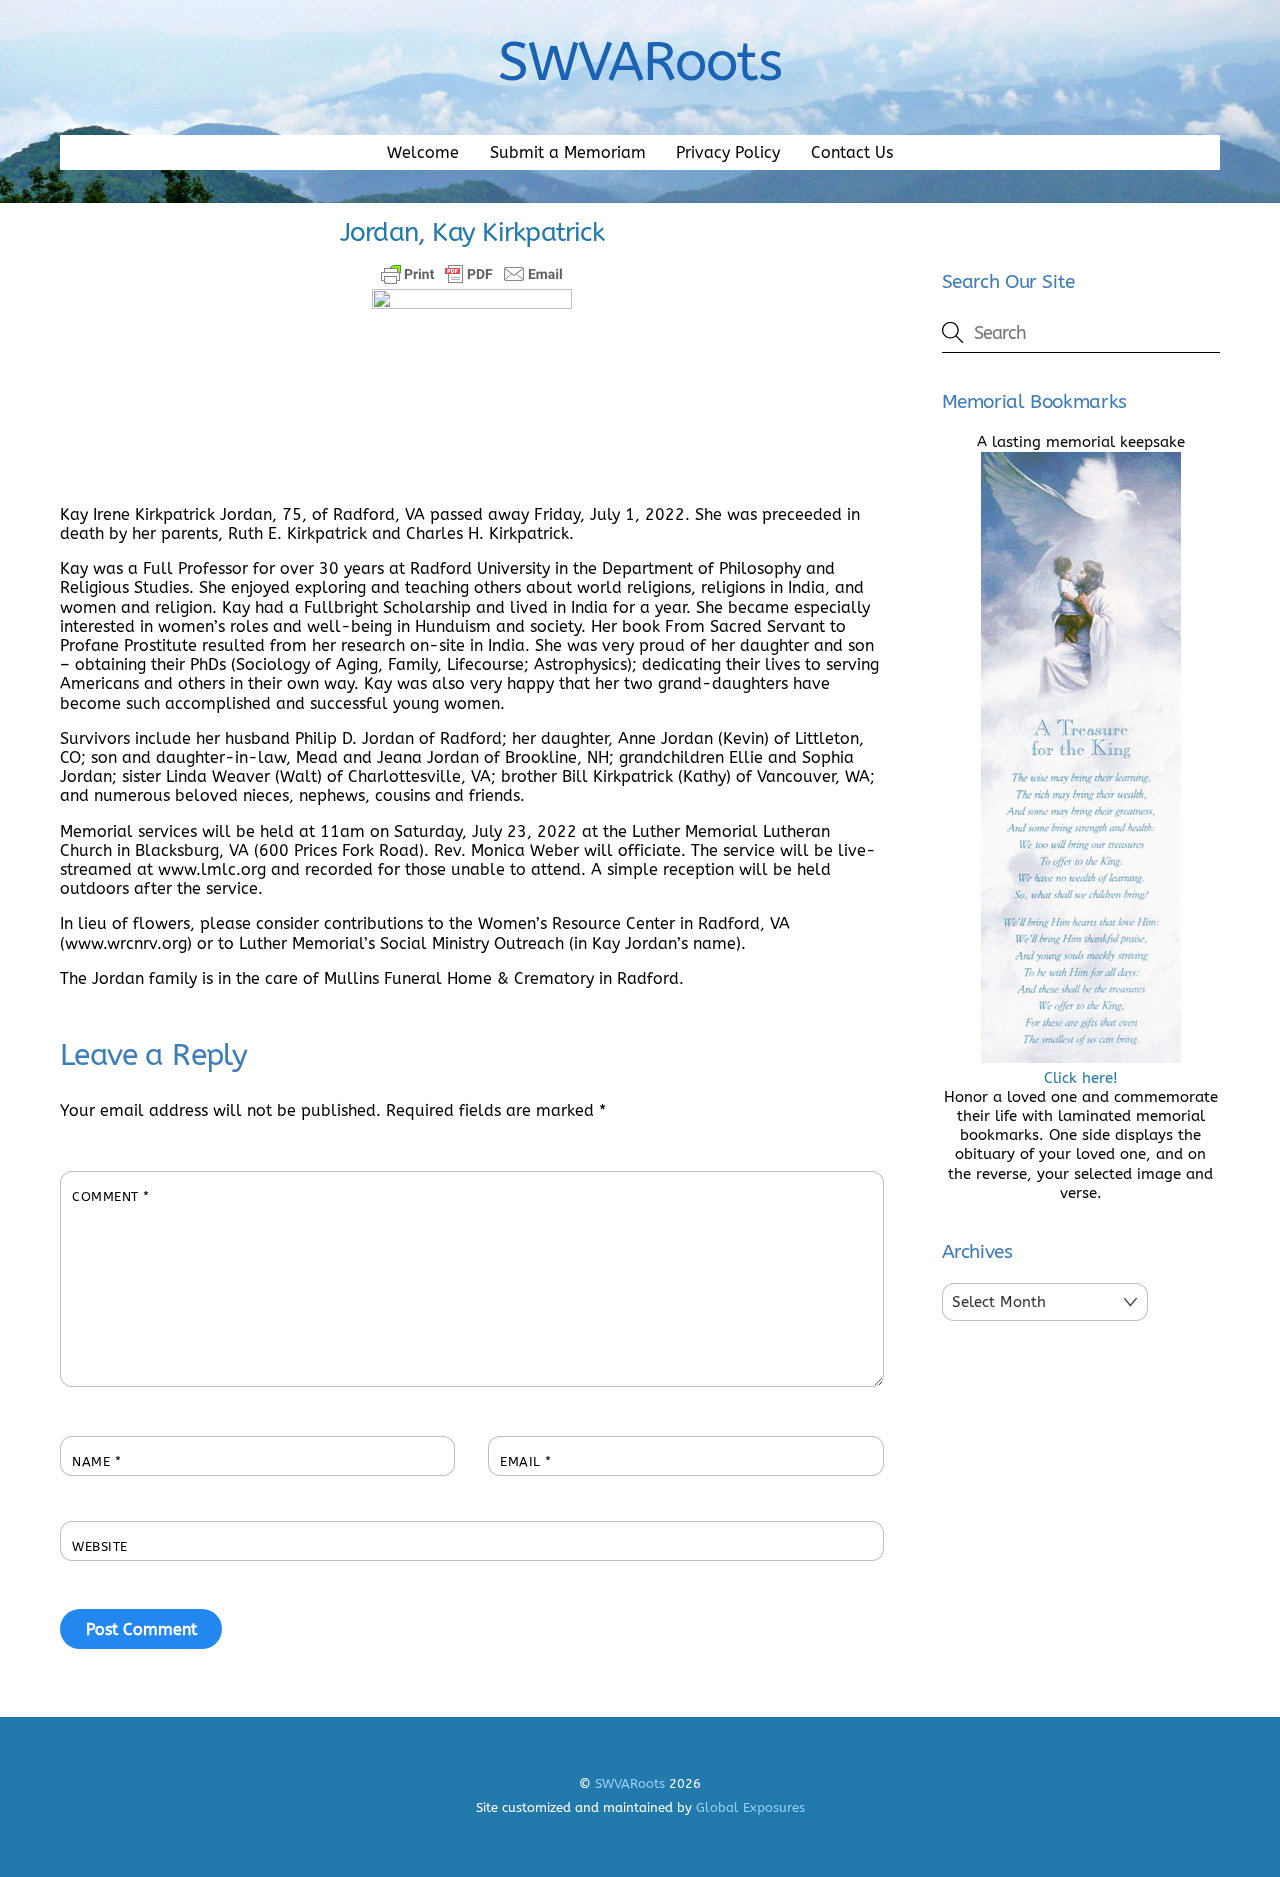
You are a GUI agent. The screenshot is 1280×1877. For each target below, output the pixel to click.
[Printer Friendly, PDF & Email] (472, 274)
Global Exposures (750, 1807)
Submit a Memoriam (568, 152)
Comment (111, 1196)
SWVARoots (630, 1783)
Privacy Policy (728, 152)
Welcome (423, 152)
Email (526, 1461)
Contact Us (852, 152)
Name (96, 1461)
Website (100, 1546)
